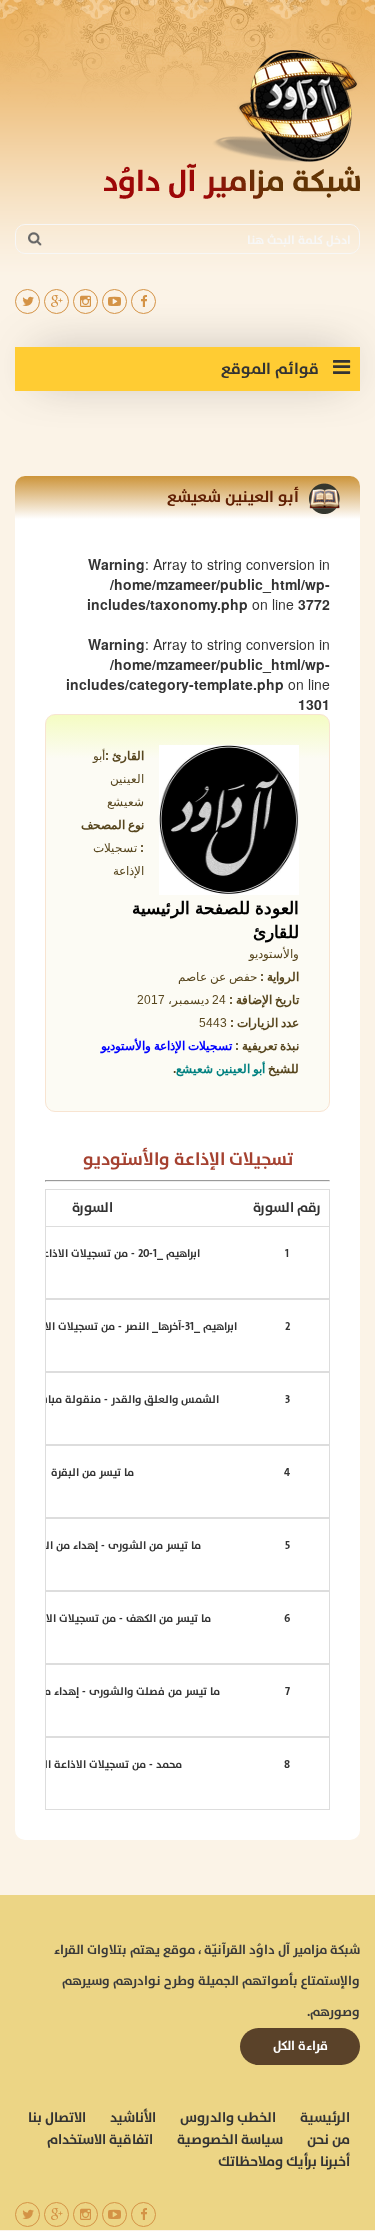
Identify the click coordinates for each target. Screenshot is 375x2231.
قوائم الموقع (272, 369)
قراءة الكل (300, 2046)
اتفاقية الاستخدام (100, 2140)
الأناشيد (133, 2118)
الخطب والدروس (228, 2118)
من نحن (328, 2140)
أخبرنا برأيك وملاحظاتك (284, 2162)
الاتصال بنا (57, 2118)
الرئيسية (325, 2118)
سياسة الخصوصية (230, 2140)
